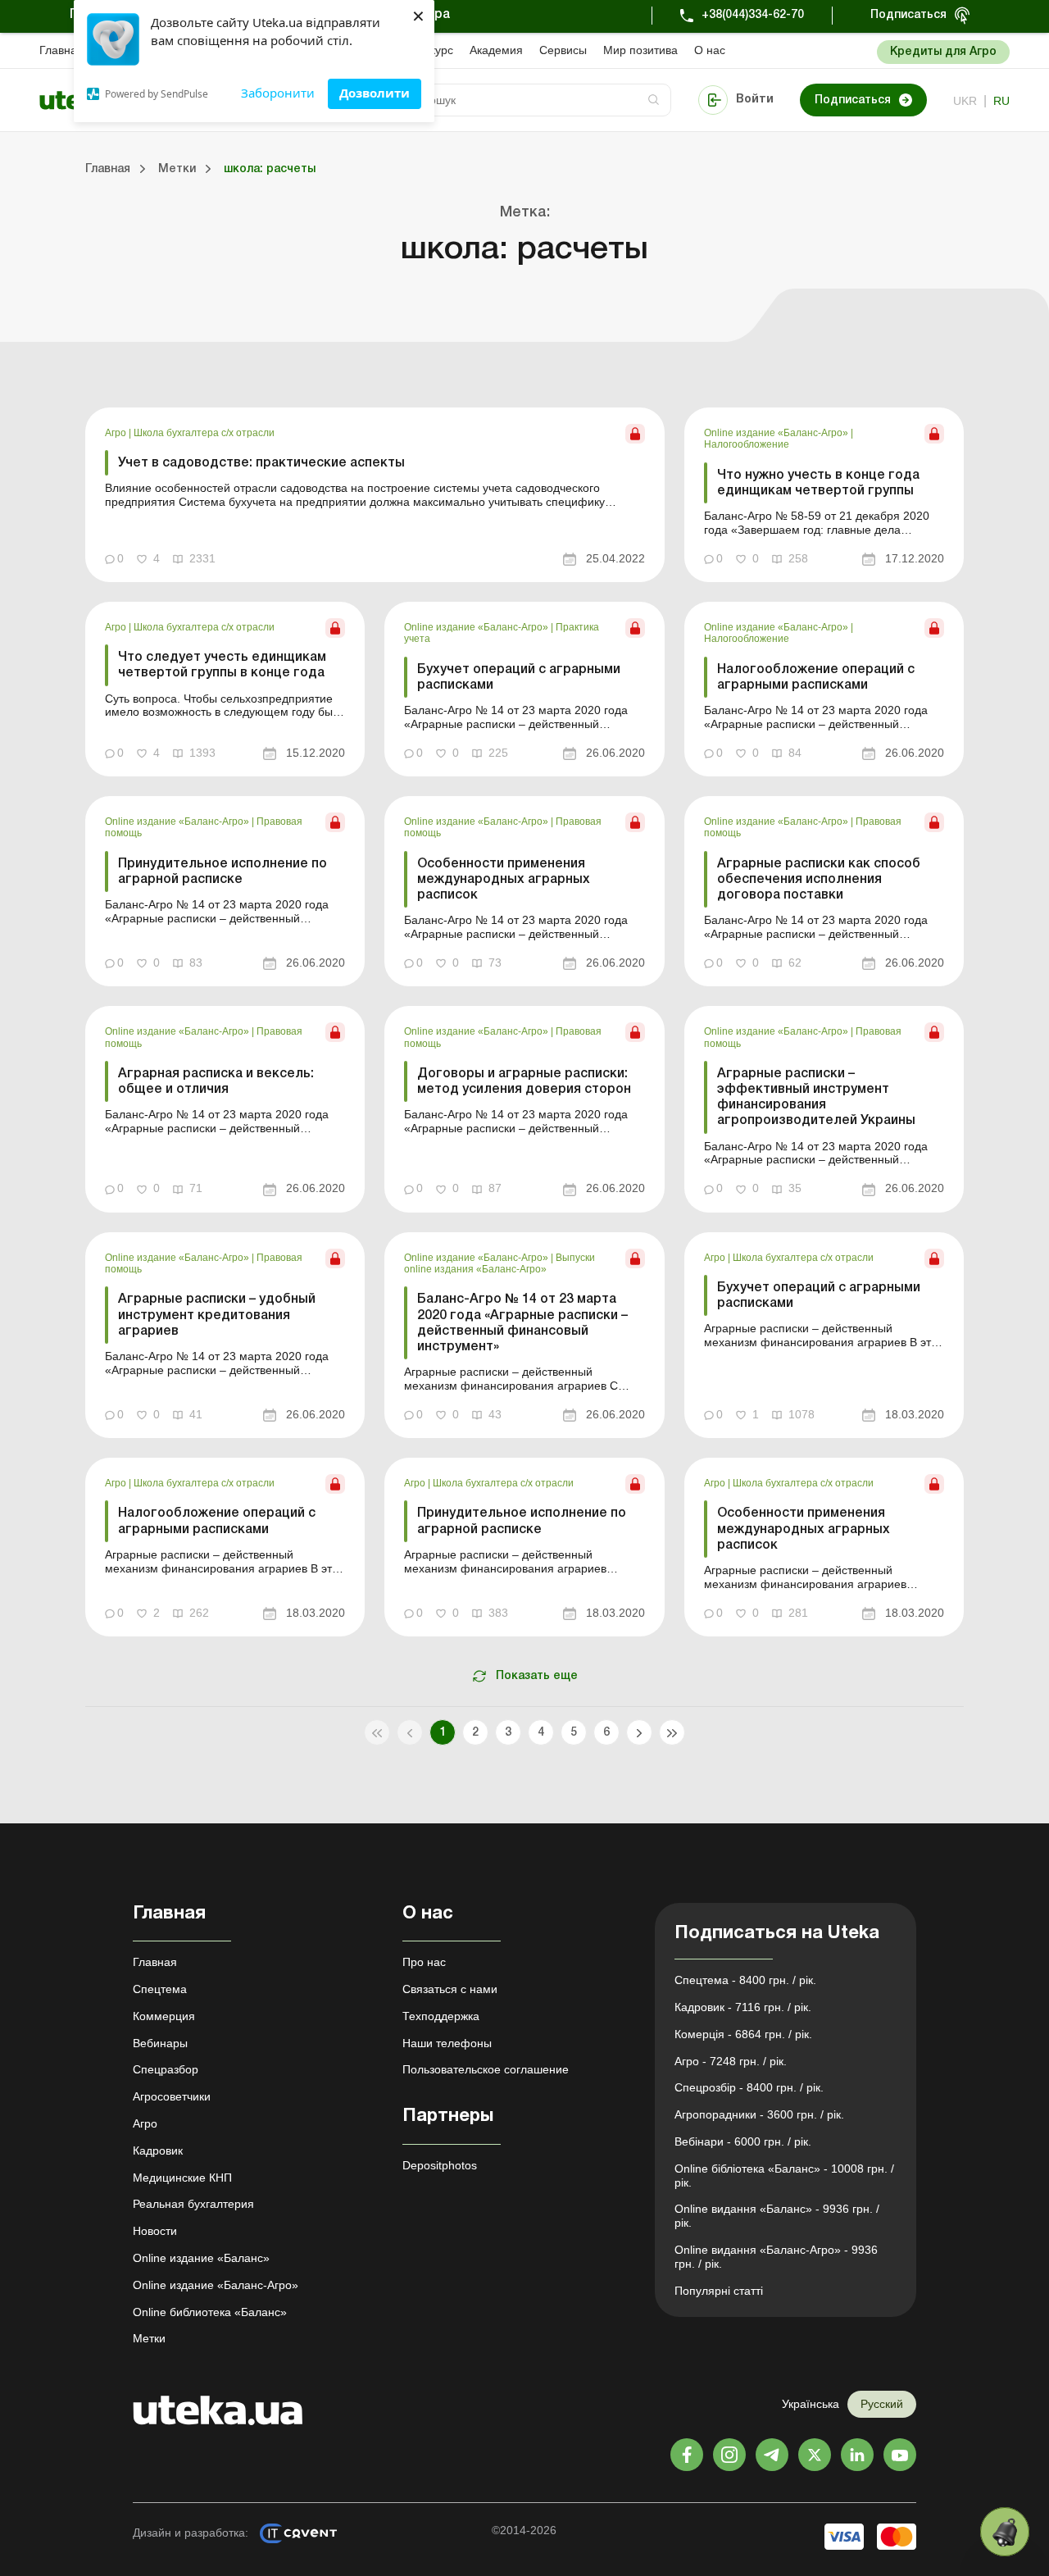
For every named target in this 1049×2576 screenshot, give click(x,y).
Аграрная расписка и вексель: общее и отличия (216, 1082)
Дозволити (375, 93)
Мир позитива (640, 50)
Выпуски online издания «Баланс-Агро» (500, 1263)
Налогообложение (747, 444)
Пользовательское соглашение (486, 2069)
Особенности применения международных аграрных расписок (504, 880)
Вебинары (160, 2043)
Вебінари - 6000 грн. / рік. (743, 2141)
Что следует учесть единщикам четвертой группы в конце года (222, 665)
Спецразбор (166, 2069)
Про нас (424, 1962)
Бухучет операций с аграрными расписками (519, 678)
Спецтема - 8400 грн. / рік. (745, 1980)
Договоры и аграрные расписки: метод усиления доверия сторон (524, 1082)
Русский (882, 2404)
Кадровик (158, 2150)
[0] (1005, 2532)
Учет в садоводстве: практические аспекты (261, 463)
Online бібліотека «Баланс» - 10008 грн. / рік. (784, 2175)
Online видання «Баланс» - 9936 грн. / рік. (777, 2216)
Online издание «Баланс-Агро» (777, 433)
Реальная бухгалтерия (193, 2204)
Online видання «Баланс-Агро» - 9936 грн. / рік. (776, 2257)
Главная (61, 50)
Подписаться (908, 15)
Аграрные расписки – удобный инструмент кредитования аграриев (217, 1315)
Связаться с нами (450, 1989)
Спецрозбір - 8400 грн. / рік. (749, 2087)
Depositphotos (440, 2165)
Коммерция (164, 2016)
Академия (496, 50)
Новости (155, 2231)
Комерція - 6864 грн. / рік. (743, 2034)
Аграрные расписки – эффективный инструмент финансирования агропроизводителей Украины (816, 1098)
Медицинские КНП (182, 2178)
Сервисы (563, 50)
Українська (811, 2404)
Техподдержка (441, 2016)
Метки (149, 2338)
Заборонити (278, 93)
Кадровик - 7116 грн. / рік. (743, 2007)
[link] (375, 495)
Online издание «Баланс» (201, 2258)
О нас (710, 50)
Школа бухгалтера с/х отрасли (204, 433)
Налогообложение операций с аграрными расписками (816, 678)
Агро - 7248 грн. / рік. (731, 2061)
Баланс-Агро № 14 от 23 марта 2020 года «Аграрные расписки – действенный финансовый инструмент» (522, 1323)
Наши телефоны (447, 2043)
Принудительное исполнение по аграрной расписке (223, 872)
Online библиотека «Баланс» (210, 2312)
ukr (965, 101)
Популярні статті (719, 2291)
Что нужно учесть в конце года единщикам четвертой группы (818, 483)
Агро (117, 433)
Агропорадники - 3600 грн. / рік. (759, 2114)
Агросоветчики (172, 2096)
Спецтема (160, 1989)
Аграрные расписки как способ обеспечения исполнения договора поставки (819, 880)
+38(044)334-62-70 (753, 15)
